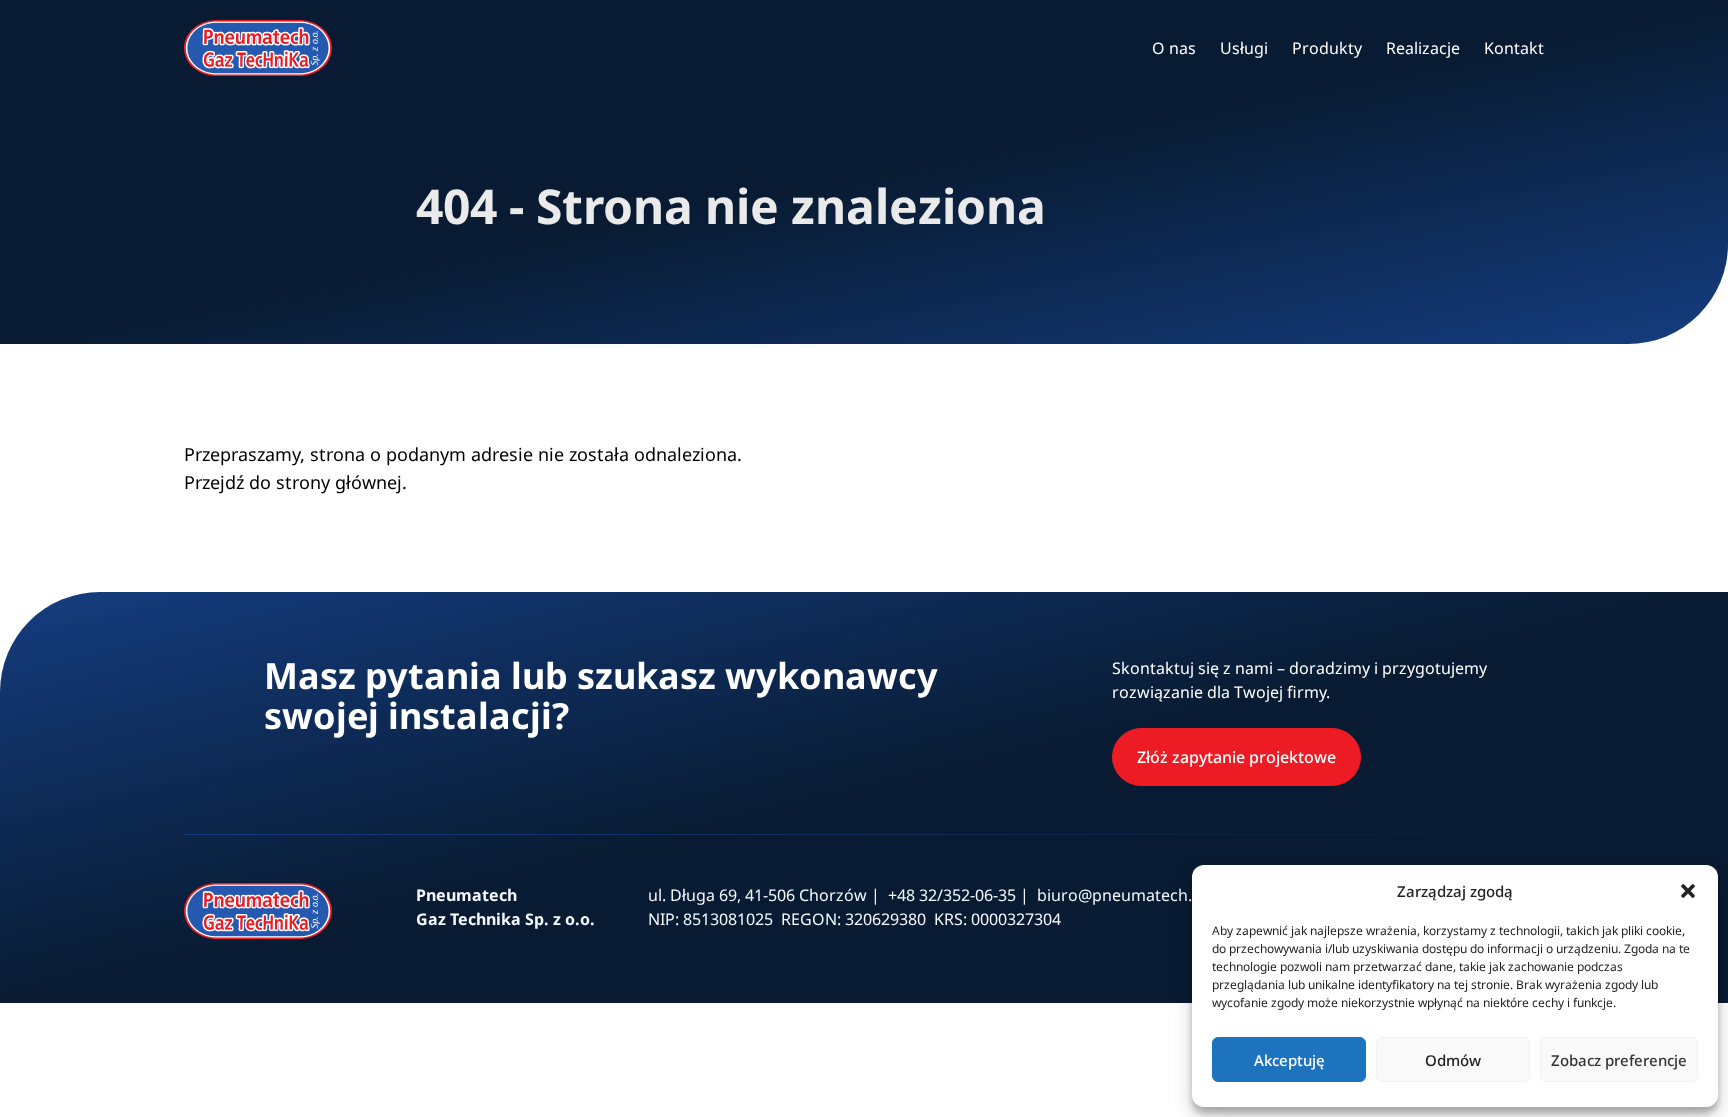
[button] (1688, 891)
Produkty (1327, 48)
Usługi (1244, 48)
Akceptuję (1289, 1060)
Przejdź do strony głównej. (295, 482)
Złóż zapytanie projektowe (1236, 757)
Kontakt (1514, 48)
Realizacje (1423, 48)
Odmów (1453, 1060)
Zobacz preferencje (1619, 1060)
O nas (1174, 48)
